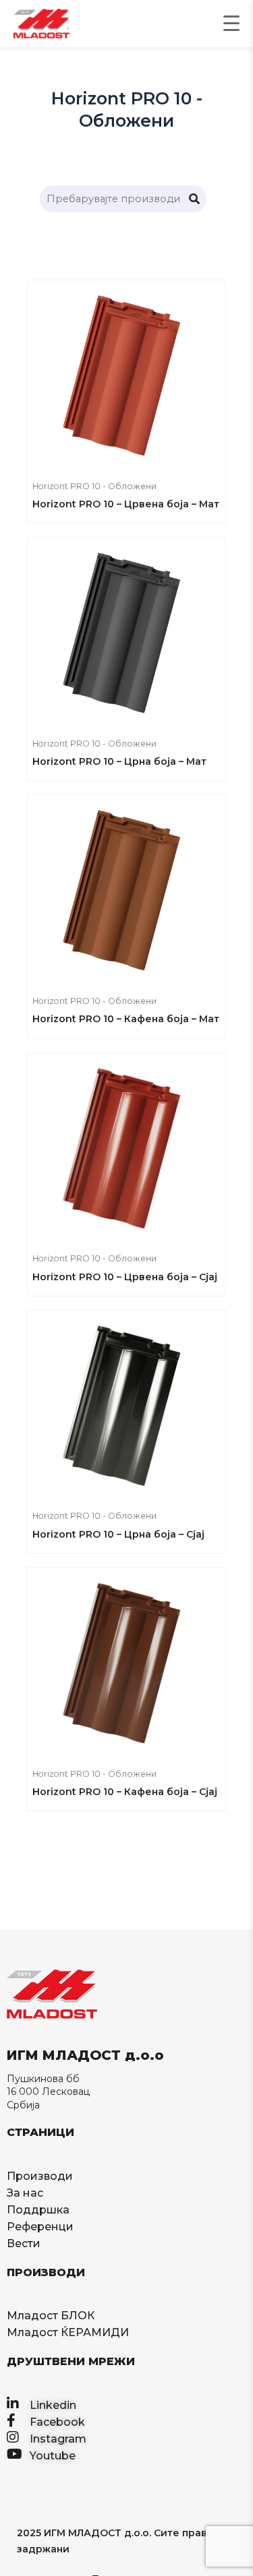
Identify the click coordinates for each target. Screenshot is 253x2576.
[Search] (194, 199)
